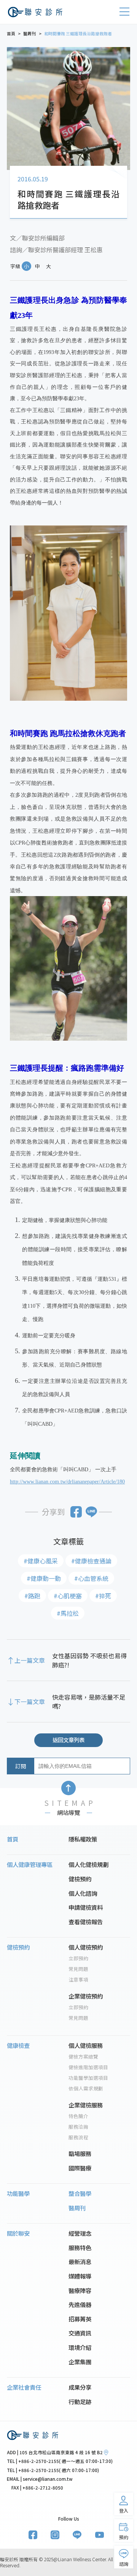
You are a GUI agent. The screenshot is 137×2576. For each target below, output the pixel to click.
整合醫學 (80, 2193)
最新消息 (80, 2261)
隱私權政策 (83, 1839)
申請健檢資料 (86, 1907)
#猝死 (103, 1596)
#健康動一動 (44, 1578)
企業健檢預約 (86, 1996)
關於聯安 (18, 2233)
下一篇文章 (30, 1702)
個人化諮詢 (83, 1893)
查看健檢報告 (86, 1922)
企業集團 (80, 2362)
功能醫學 (18, 2193)
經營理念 (80, 2233)
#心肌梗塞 (68, 1596)
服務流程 (78, 2137)
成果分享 (80, 2387)
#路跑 (32, 1596)
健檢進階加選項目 (88, 2067)
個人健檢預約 (86, 1947)
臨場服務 (80, 2153)
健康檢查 (18, 2045)
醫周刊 (77, 2208)
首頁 (13, 1839)
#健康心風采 (41, 1561)
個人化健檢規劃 (88, 1864)
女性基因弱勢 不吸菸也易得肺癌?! (89, 1660)
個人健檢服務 (86, 2045)
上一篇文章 (30, 1660)
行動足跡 (80, 2401)
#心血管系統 (91, 1578)
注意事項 (78, 1980)
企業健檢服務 (86, 2105)
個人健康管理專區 (30, 1864)
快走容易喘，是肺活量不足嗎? (89, 1702)
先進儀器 (80, 2304)
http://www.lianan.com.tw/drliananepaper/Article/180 (67, 1482)
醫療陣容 (80, 2290)
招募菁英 (80, 2319)
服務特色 (80, 2247)
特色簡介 (78, 2116)
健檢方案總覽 (83, 2057)
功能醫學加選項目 (88, 2078)
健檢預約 (80, 1879)
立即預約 (78, 1958)
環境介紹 (80, 2347)
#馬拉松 (68, 1613)
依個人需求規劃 (86, 2088)
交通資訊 (80, 2333)
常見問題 (78, 1969)
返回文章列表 (68, 1740)
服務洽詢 (78, 2127)
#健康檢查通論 (91, 1561)
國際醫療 (80, 2168)
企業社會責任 (24, 2387)
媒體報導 (80, 2276)
